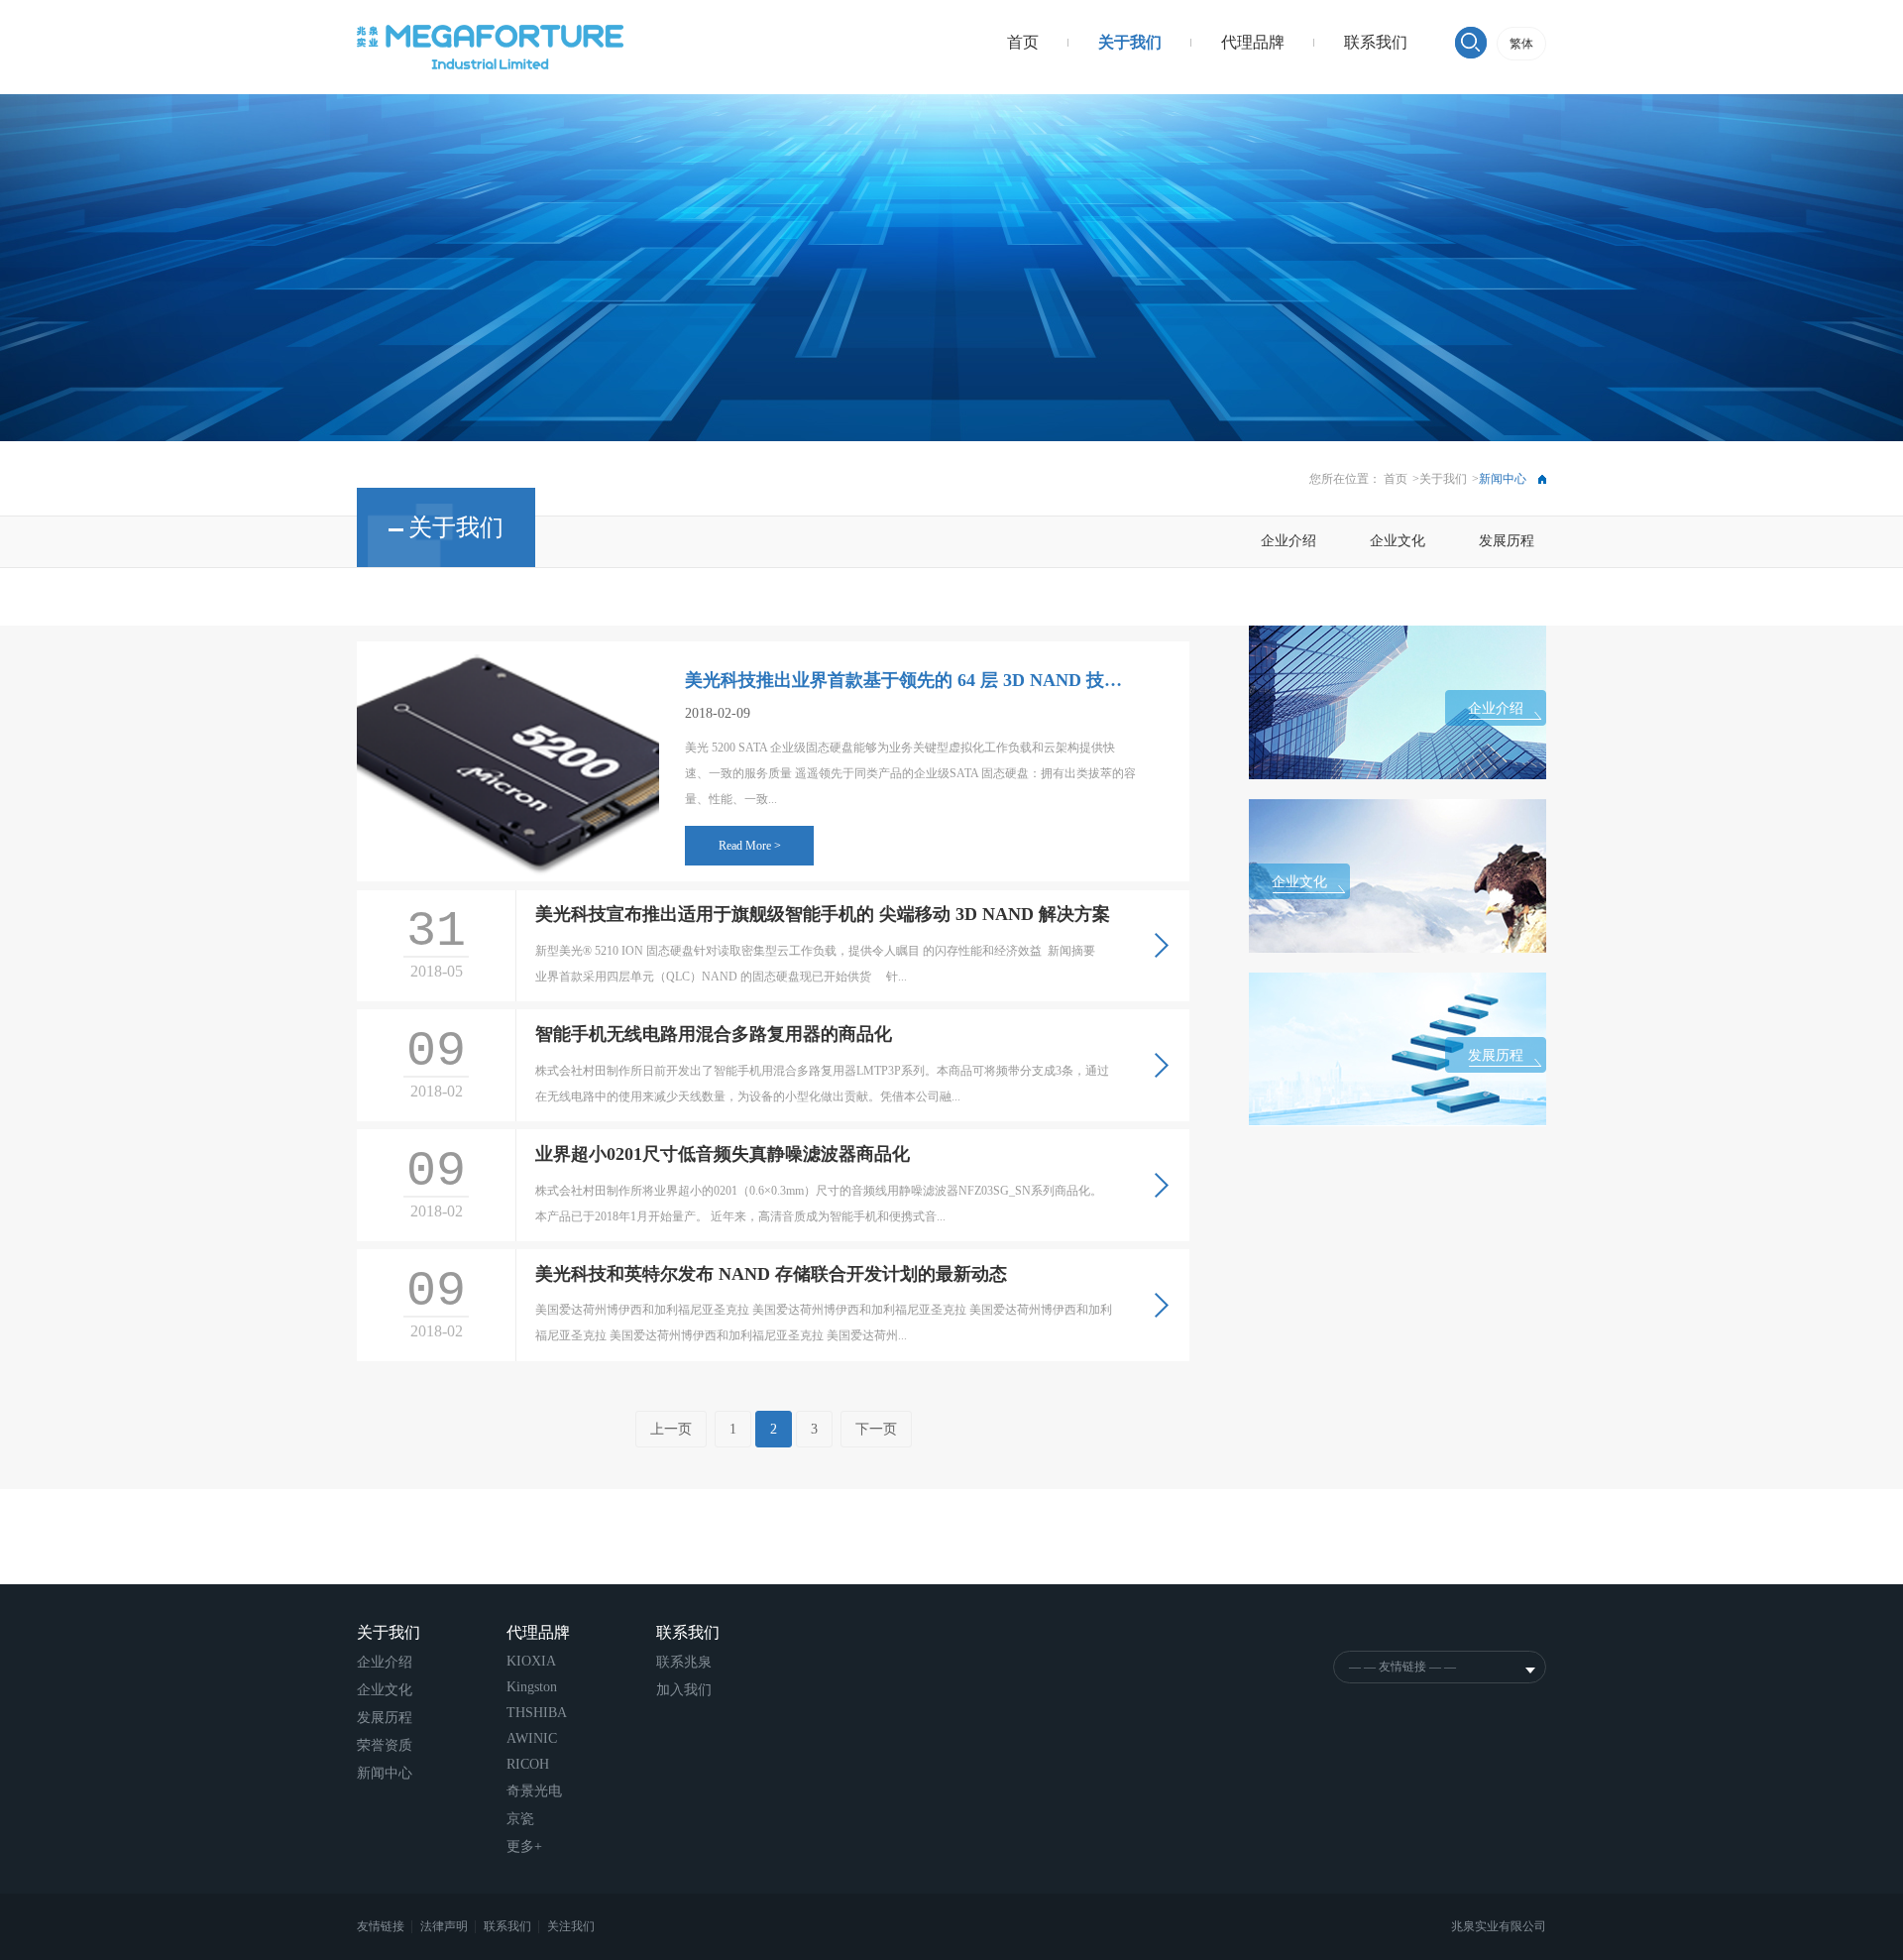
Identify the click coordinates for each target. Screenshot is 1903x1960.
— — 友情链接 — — (1402, 1667)
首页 (1023, 42)
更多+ (524, 1846)
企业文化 (1398, 541)
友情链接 (382, 1926)
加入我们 (684, 1690)
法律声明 (446, 1926)
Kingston (532, 1687)
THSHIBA (537, 1713)
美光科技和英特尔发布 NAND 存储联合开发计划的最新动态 (771, 1274)
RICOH (528, 1764)
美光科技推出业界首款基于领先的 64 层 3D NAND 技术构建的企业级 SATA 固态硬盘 (910, 680)
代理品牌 (1253, 42)
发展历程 (1507, 541)
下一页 (876, 1429)
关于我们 (1130, 42)
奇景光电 (534, 1791)
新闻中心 (385, 1773)
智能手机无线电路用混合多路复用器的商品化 (714, 1034)
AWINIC (532, 1738)
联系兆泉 (684, 1662)
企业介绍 (1288, 541)
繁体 (1521, 44)
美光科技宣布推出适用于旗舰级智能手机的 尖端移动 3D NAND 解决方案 (823, 914)
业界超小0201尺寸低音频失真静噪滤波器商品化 (723, 1154)
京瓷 (520, 1819)
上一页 (671, 1429)
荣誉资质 (385, 1745)
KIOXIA (531, 1661)
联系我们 (1376, 42)
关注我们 (571, 1926)
